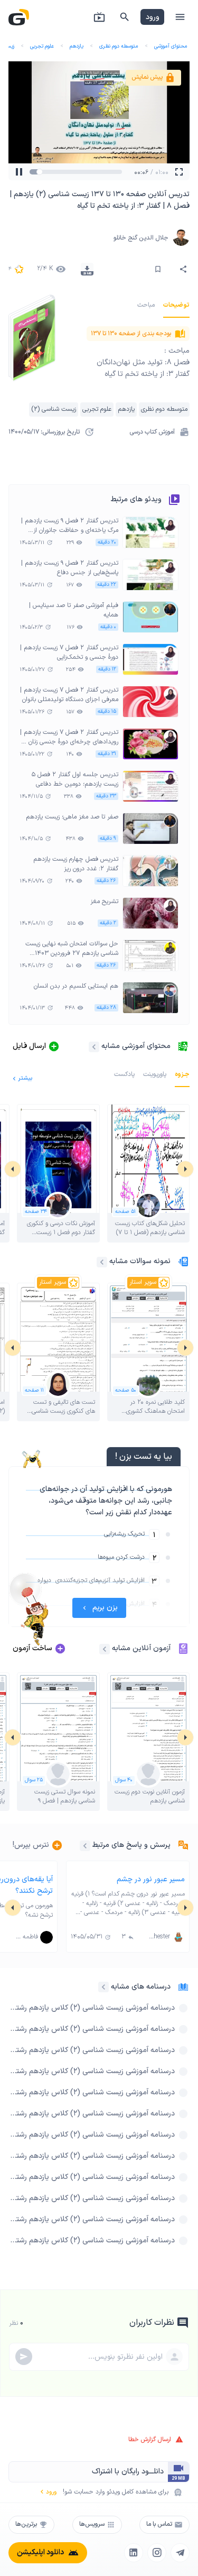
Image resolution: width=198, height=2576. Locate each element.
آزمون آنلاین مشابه (141, 1648)
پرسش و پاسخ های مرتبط (131, 1845)
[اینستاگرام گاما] (157, 2553)
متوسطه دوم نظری (119, 46)
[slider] (42, 172)
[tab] (176, 305)
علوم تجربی (42, 46)
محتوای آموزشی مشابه (136, 1046)
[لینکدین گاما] (134, 2553)
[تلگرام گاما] (180, 2553)
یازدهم (77, 46)
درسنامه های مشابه (141, 1987)
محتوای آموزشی (171, 46)
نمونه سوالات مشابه (140, 1261)
